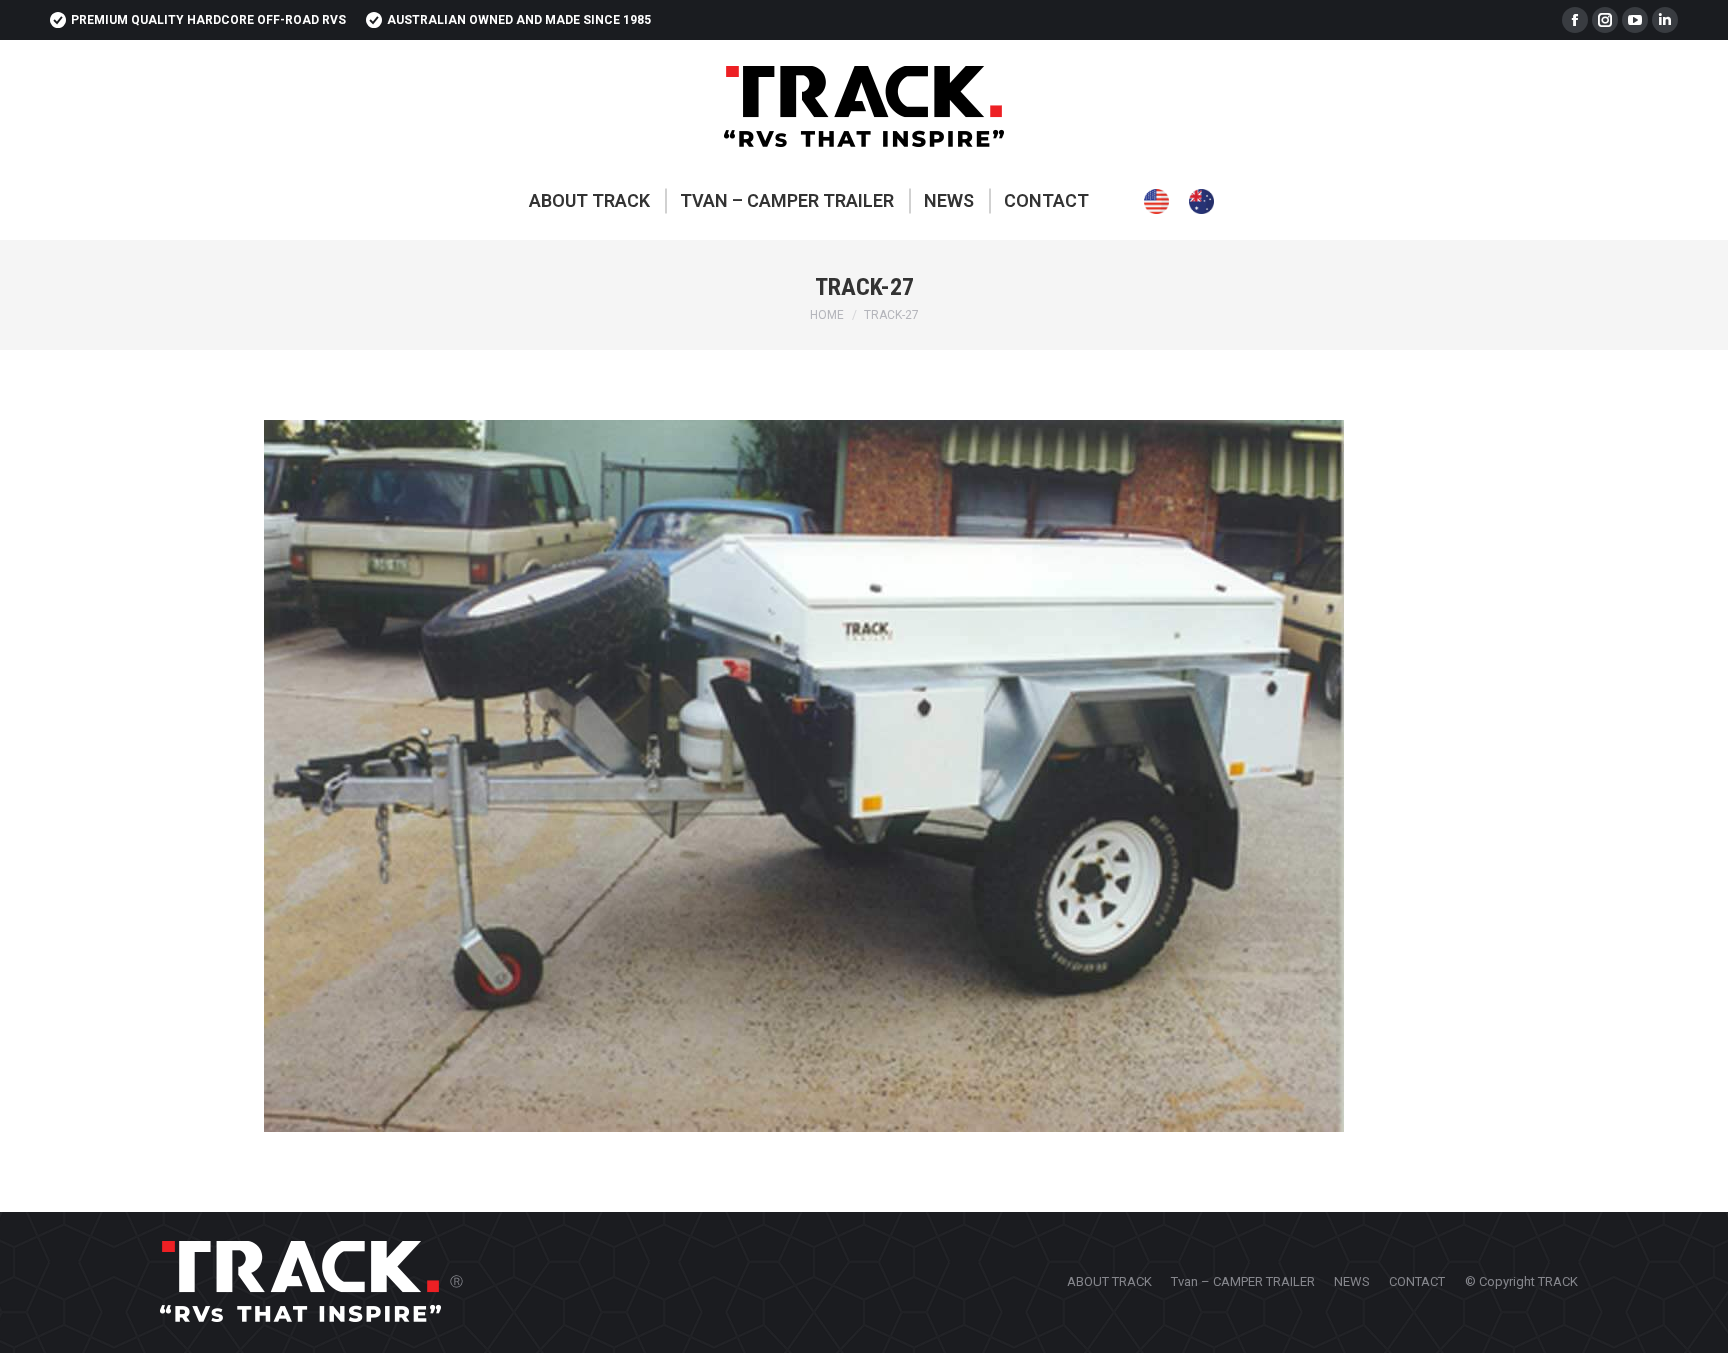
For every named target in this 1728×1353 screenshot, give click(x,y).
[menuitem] (589, 201)
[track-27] (864, 776)
